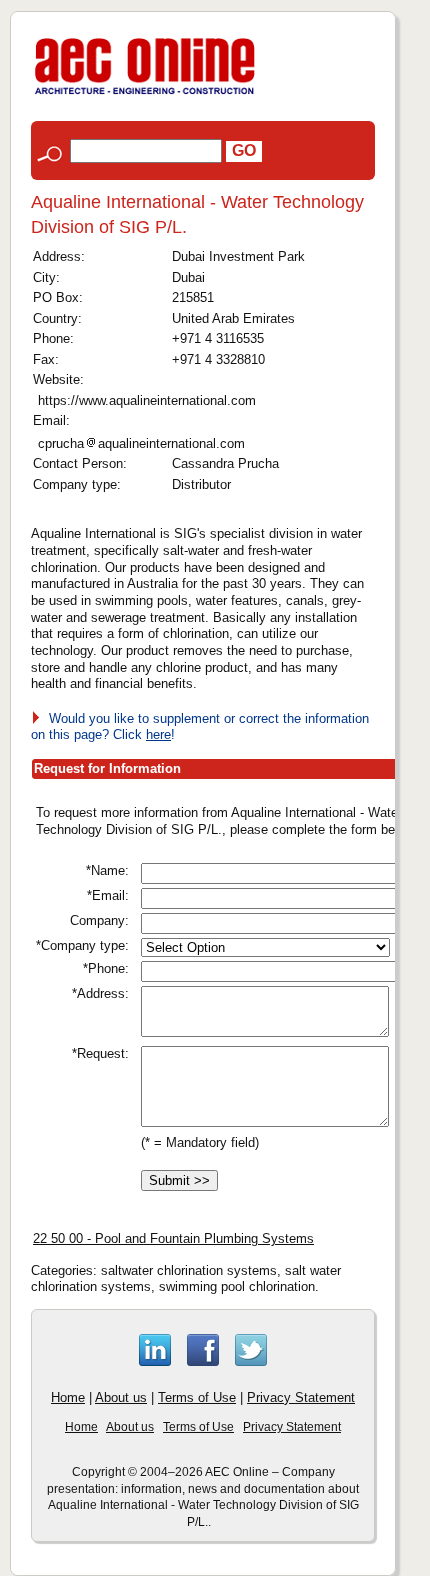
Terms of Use (197, 1397)
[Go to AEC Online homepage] (145, 94)
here (158, 734)
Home (68, 1397)
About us (121, 1397)
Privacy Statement (301, 1397)
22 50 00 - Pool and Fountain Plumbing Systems (173, 1238)
